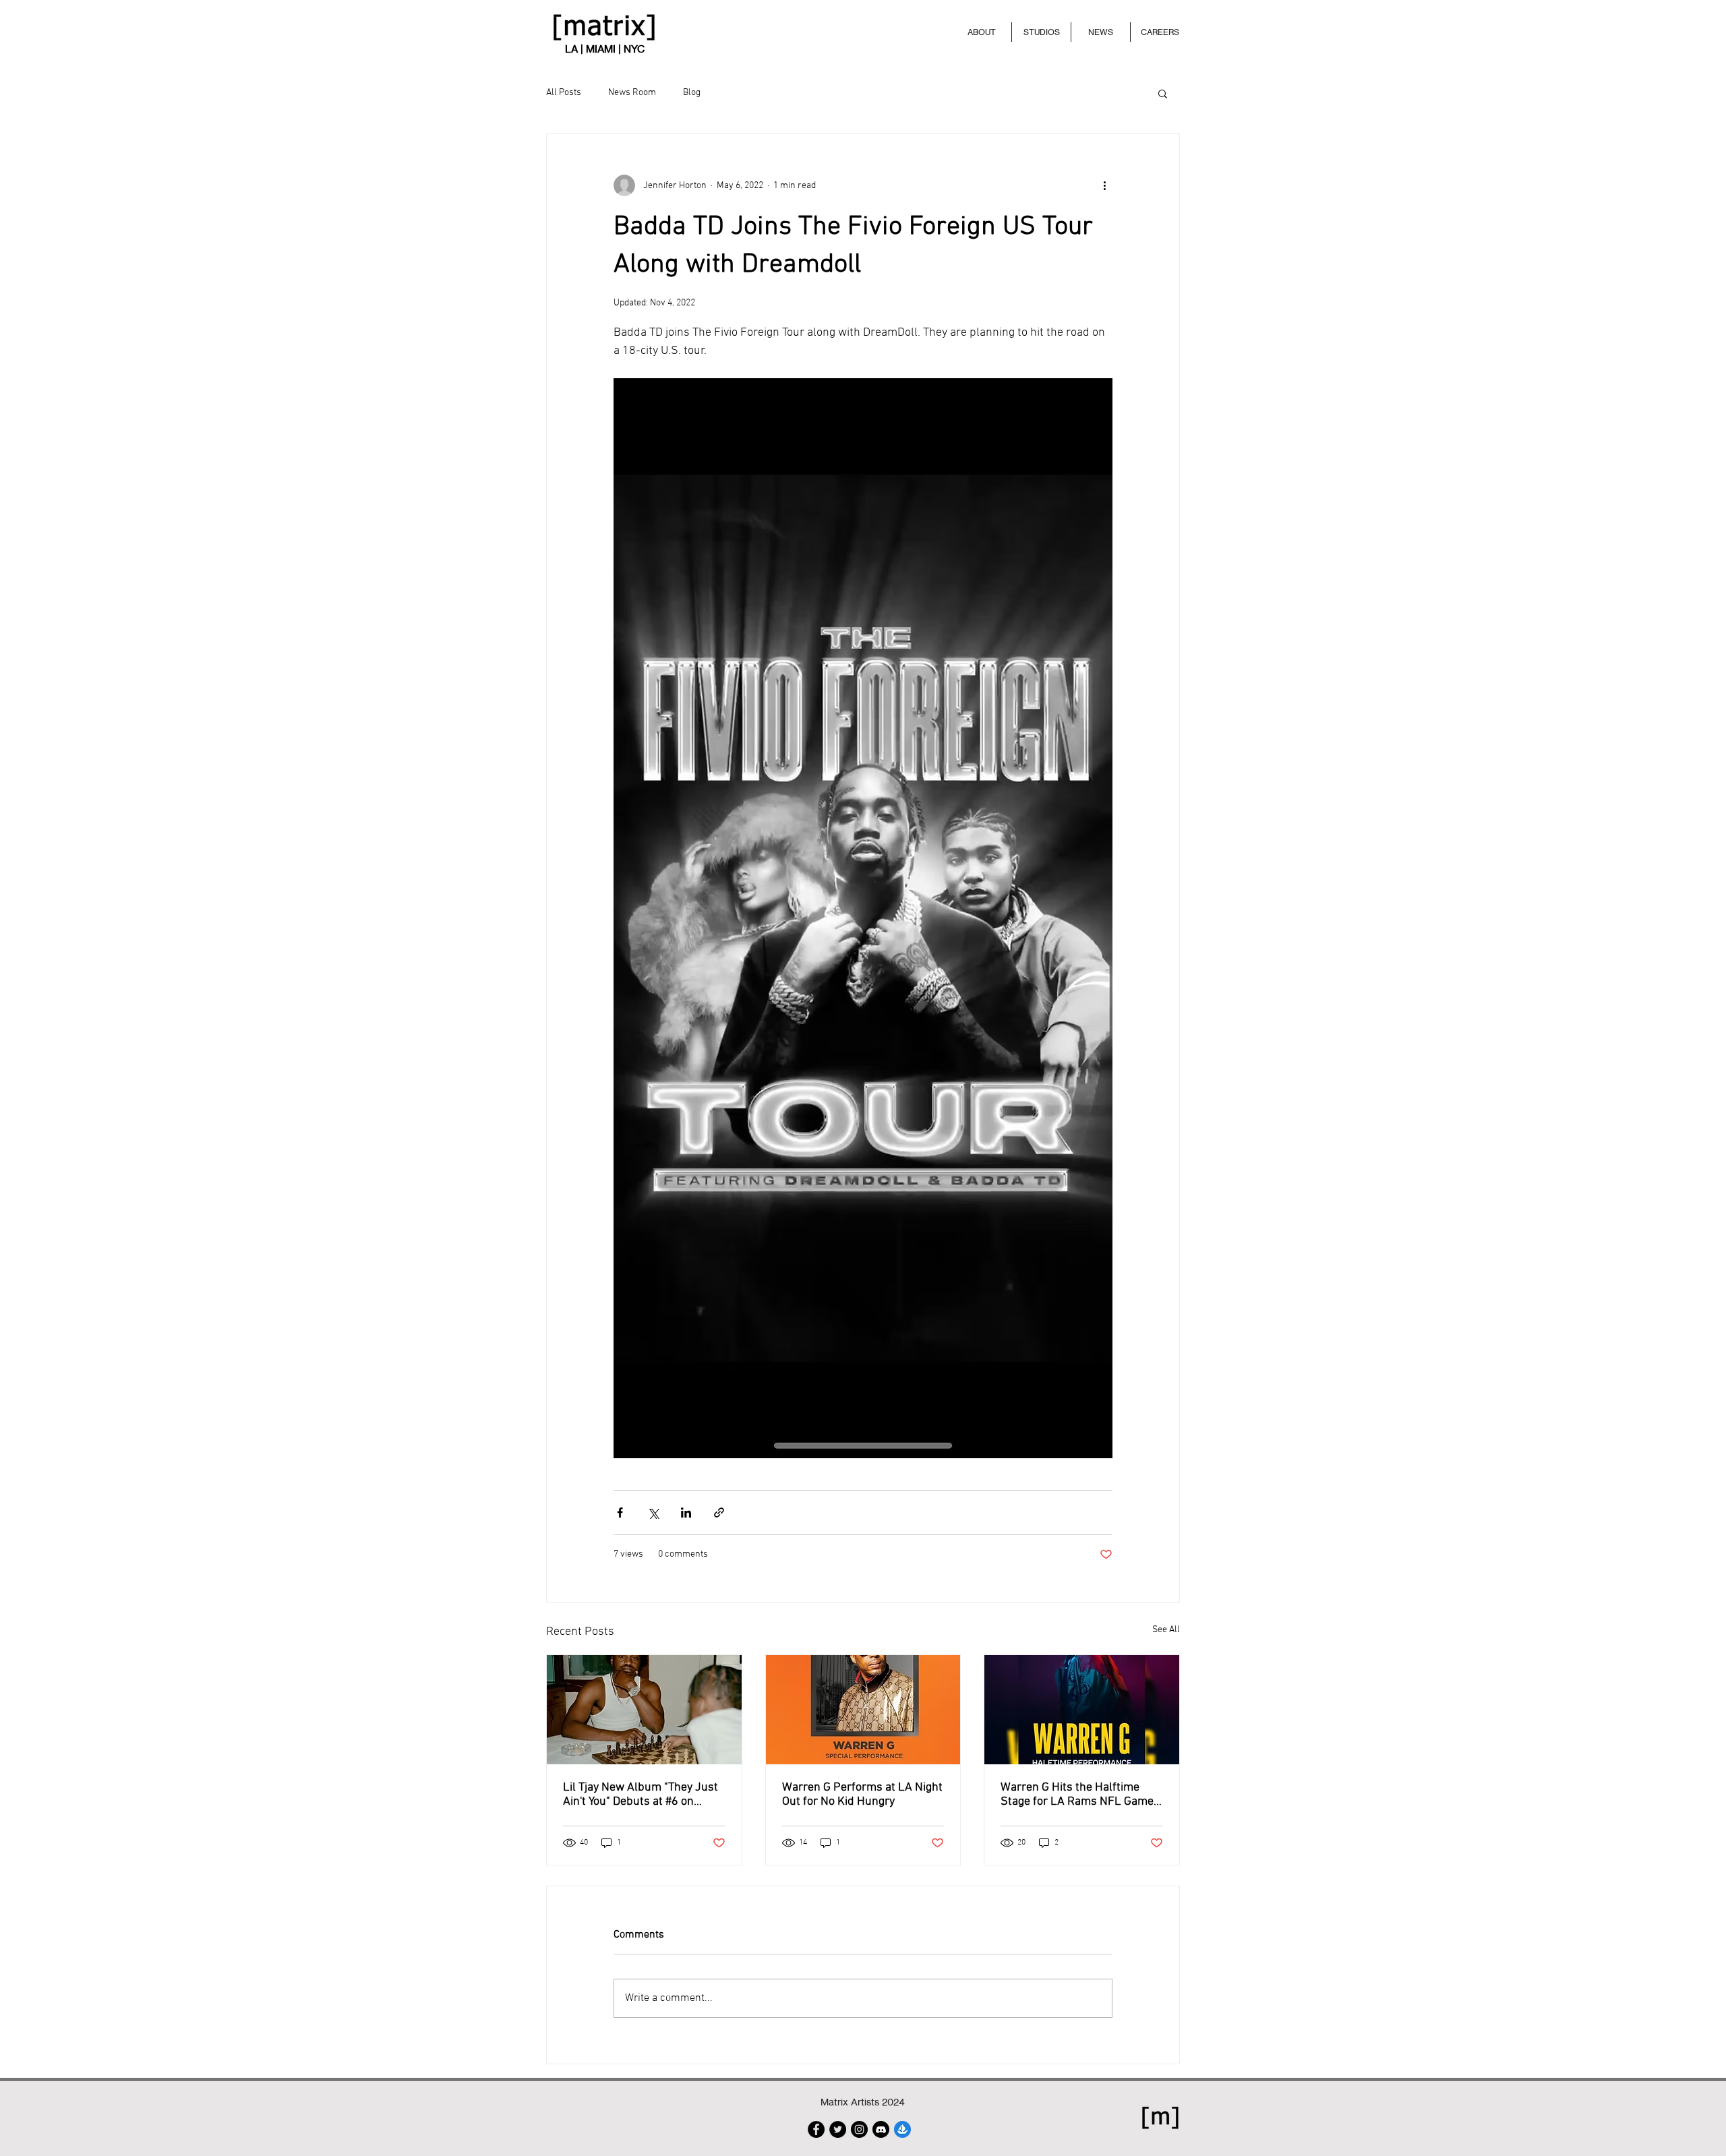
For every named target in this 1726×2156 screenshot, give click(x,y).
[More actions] (1104, 185)
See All (1166, 1630)
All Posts (564, 93)
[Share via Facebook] (620, 1513)
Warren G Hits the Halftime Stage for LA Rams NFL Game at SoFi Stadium (1077, 1795)
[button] (1163, 93)
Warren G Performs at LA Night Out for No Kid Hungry (862, 1795)
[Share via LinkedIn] (686, 1513)
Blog (692, 93)
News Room (632, 93)
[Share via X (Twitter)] (653, 1513)
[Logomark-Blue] (902, 2129)
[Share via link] (719, 1513)
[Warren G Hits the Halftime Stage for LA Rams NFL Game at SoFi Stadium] (1082, 1710)
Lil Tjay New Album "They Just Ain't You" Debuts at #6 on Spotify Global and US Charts (641, 1795)
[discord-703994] (881, 2129)
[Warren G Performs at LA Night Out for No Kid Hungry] (863, 1710)
